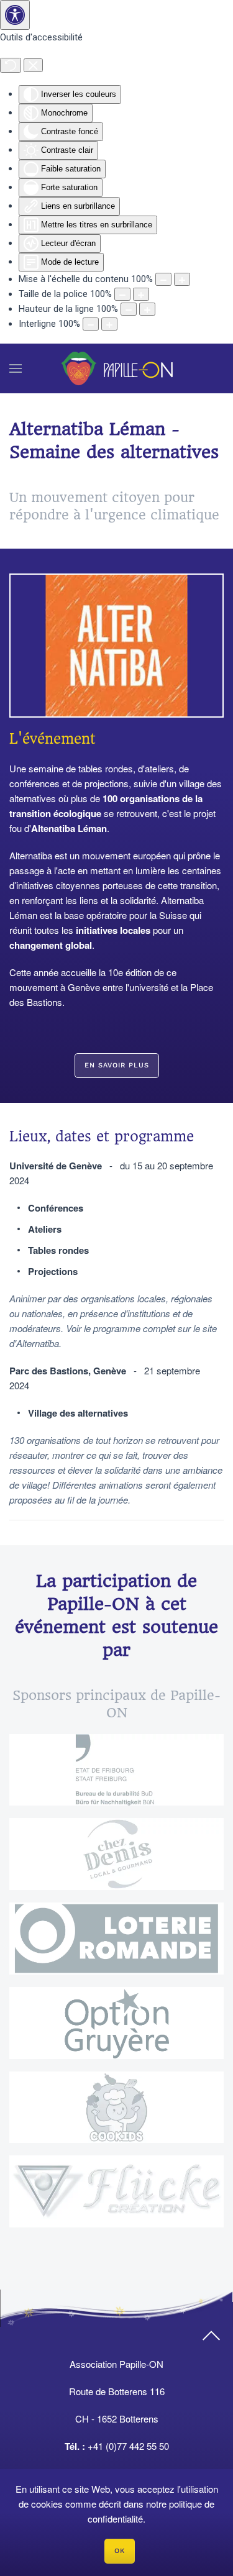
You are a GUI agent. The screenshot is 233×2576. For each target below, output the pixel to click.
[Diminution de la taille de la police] (122, 294)
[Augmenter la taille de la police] (141, 294)
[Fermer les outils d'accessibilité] (33, 65)
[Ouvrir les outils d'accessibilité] (15, 15)
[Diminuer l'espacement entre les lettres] (91, 324)
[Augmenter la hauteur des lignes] (147, 309)
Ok (120, 2551)
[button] (16, 368)
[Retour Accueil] (117, 368)
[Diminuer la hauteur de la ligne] (129, 309)
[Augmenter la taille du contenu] (182, 279)
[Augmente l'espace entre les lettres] (109, 324)
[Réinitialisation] (11, 65)
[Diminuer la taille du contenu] (163, 279)
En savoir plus (117, 1065)
